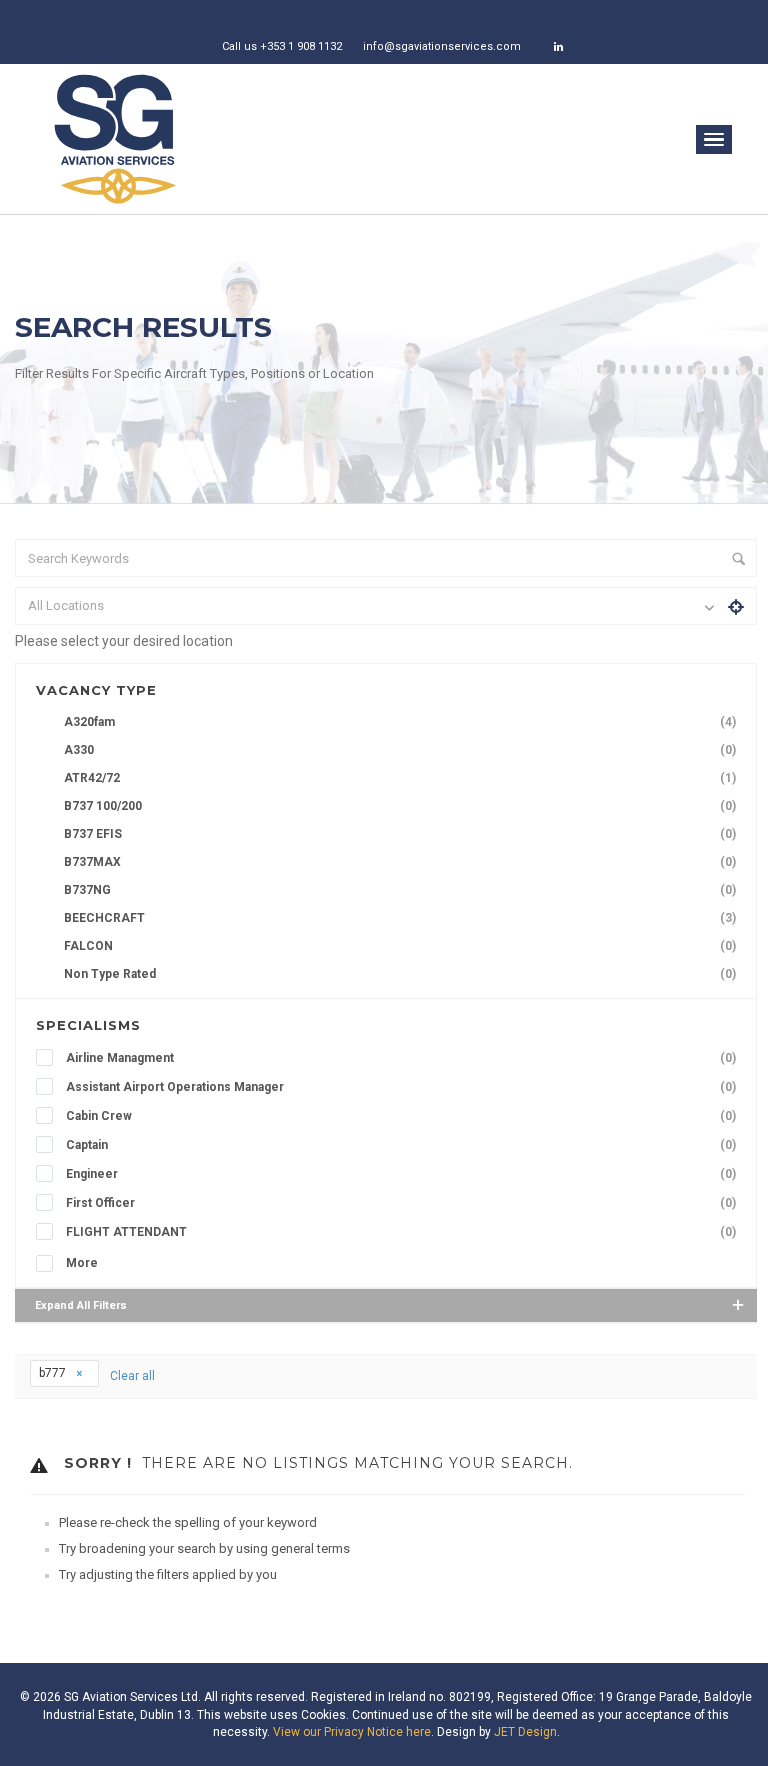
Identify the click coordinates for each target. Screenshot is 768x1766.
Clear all (132, 1376)
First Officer (401, 1203)
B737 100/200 (400, 806)
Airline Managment (401, 1058)
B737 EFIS (400, 834)
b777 (54, 1373)
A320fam (400, 722)
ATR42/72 (400, 778)
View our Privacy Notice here (352, 1732)
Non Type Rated (400, 974)
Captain (401, 1145)
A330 (400, 750)
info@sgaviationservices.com (442, 46)
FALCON (400, 946)
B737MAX (400, 862)
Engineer (401, 1174)
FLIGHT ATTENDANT (401, 1232)
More (82, 1263)
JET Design (525, 1732)
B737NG (400, 890)
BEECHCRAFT (400, 918)
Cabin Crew (401, 1116)
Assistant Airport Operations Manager (401, 1087)
